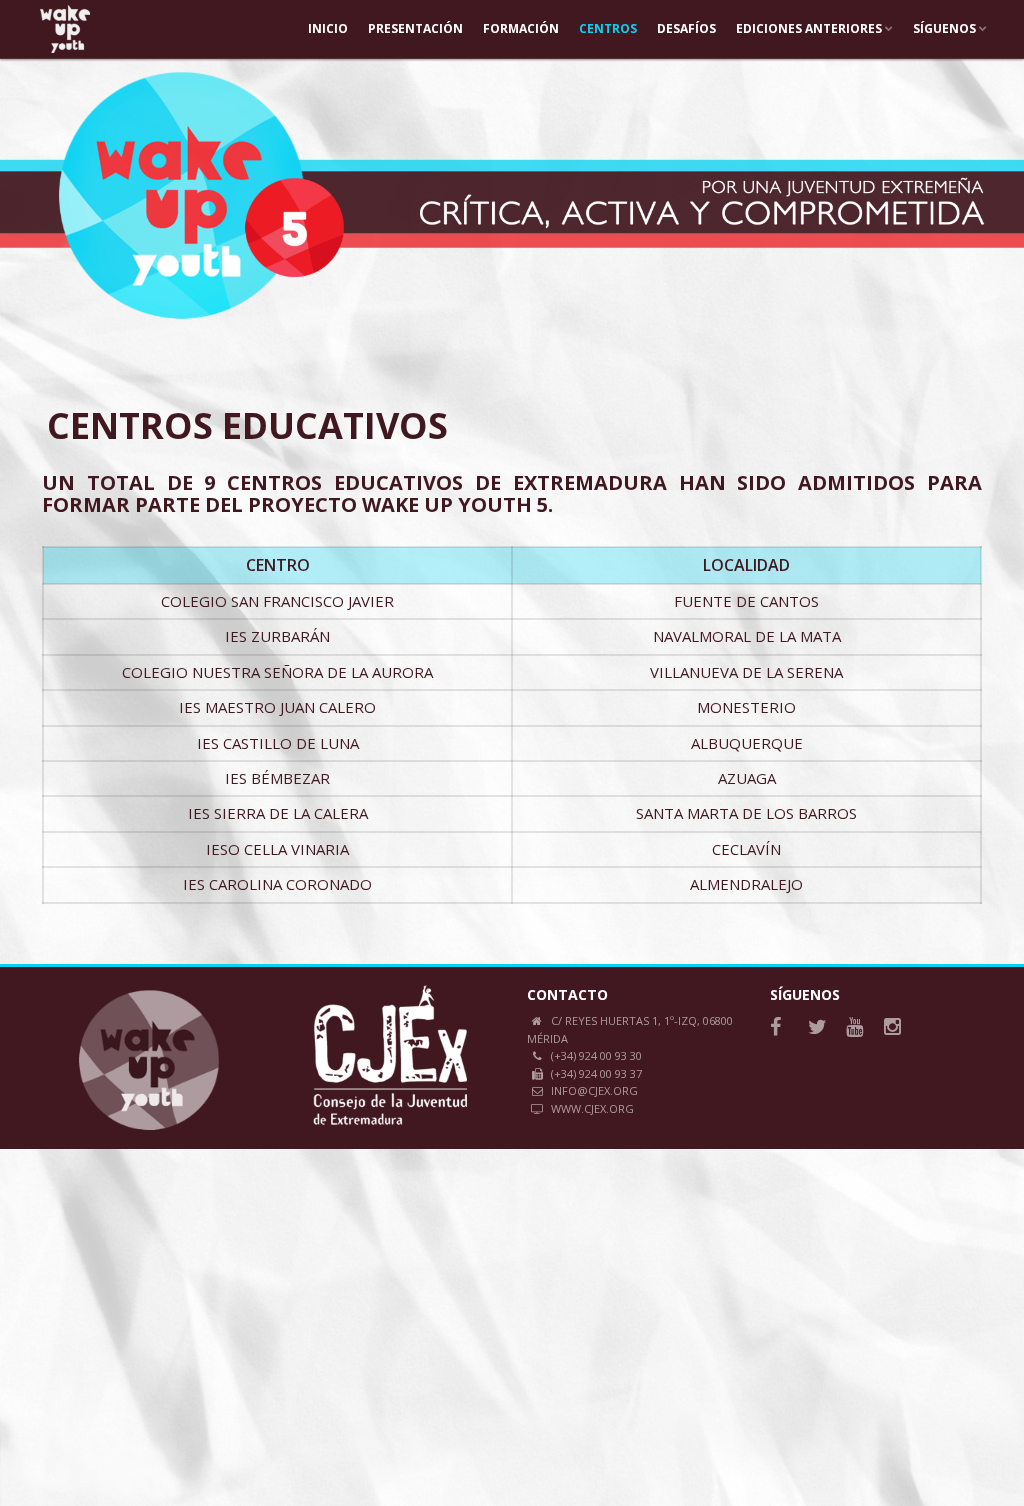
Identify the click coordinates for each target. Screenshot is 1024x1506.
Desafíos (686, 28)
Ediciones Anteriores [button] (810, 28)
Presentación (415, 28)
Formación (521, 28)
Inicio (328, 28)
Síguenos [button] (946, 28)
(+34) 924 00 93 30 (596, 1055)
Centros (608, 28)
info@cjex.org (594, 1090)
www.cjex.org (592, 1108)
